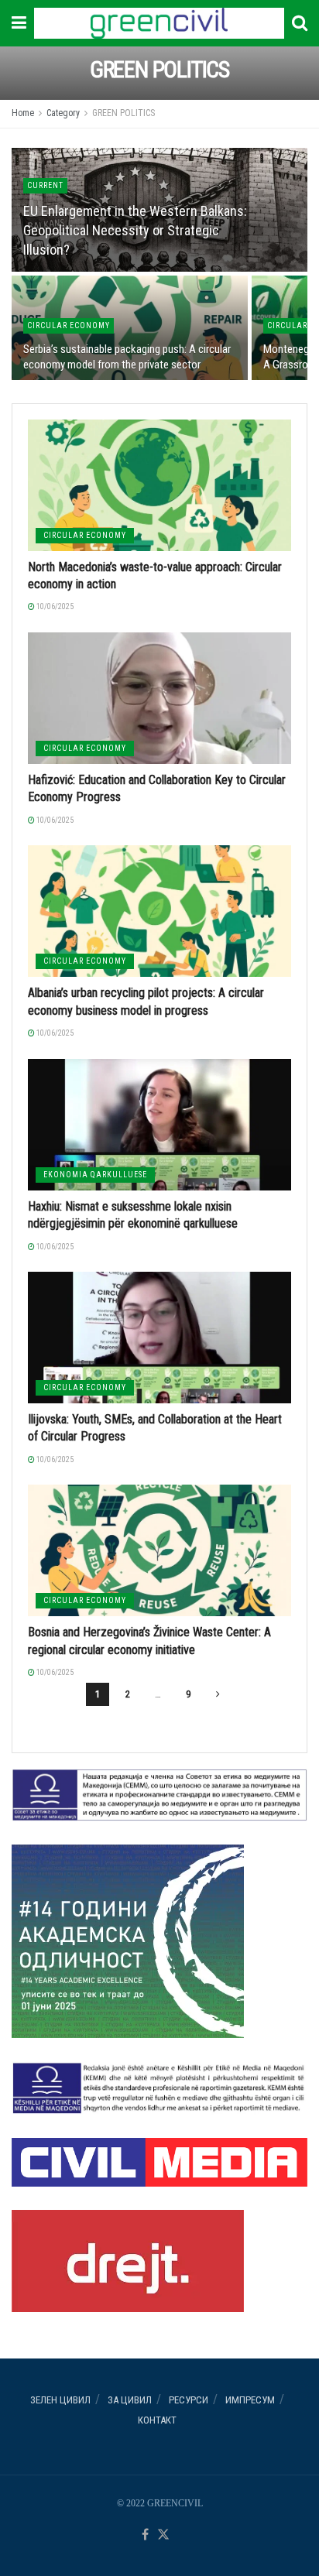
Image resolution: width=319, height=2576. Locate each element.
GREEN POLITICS (123, 113)
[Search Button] (300, 23)
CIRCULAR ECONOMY (69, 325)
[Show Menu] (19, 23)
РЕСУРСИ (189, 2400)
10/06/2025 (54, 606)
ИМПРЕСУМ (250, 2400)
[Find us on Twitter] (163, 2535)
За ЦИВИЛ (130, 2400)
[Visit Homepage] (159, 23)
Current (45, 185)
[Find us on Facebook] (145, 2535)
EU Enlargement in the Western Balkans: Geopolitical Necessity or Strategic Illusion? (135, 230)
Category (63, 113)
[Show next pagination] (218, 1694)
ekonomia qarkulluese (95, 1175)
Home (23, 113)
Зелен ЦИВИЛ (60, 2400)
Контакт (157, 2420)
